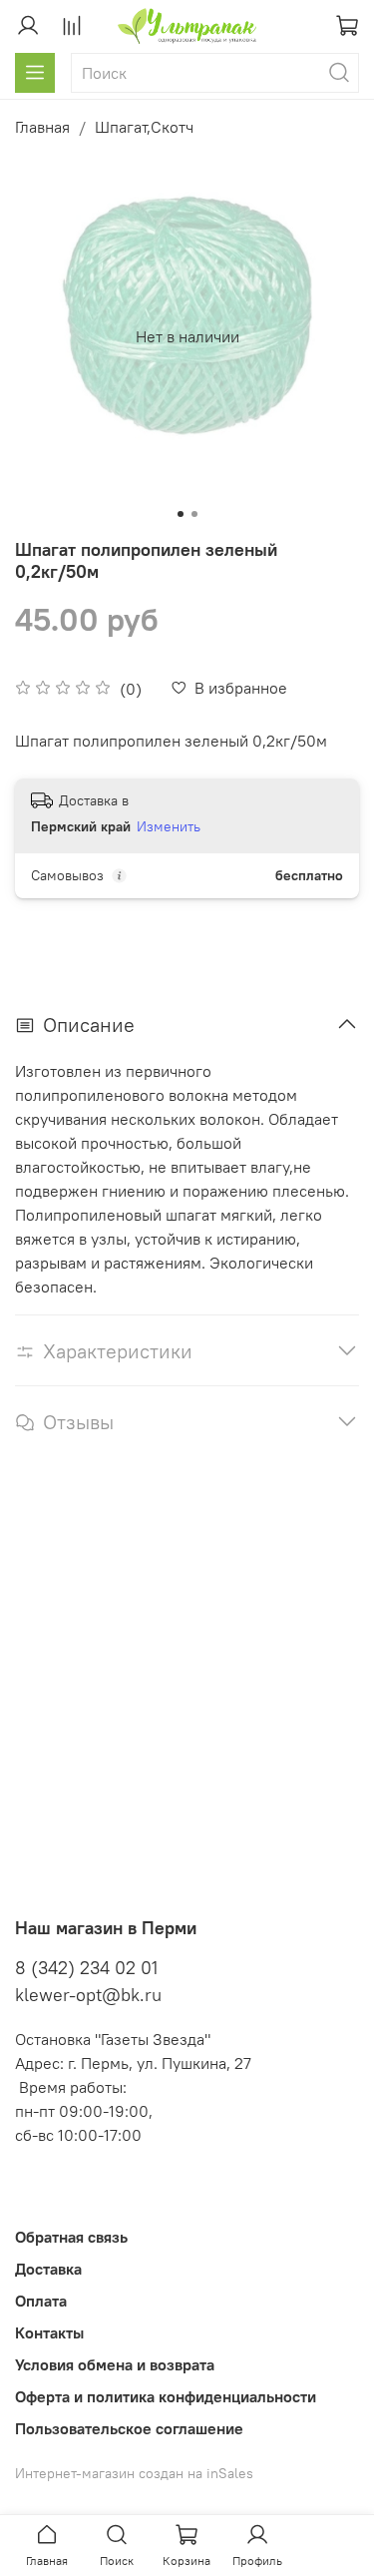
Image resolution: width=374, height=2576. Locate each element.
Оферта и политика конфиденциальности (166, 2396)
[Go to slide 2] (194, 514)
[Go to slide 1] (181, 514)
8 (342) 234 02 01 (86, 1968)
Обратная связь (71, 2237)
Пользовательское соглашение (129, 2428)
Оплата (41, 2301)
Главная (42, 127)
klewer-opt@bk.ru (88, 1995)
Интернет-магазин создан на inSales (134, 2473)
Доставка (48, 2269)
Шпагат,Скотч (144, 127)
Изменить (169, 826)
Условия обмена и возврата (115, 2364)
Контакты (49, 2332)
